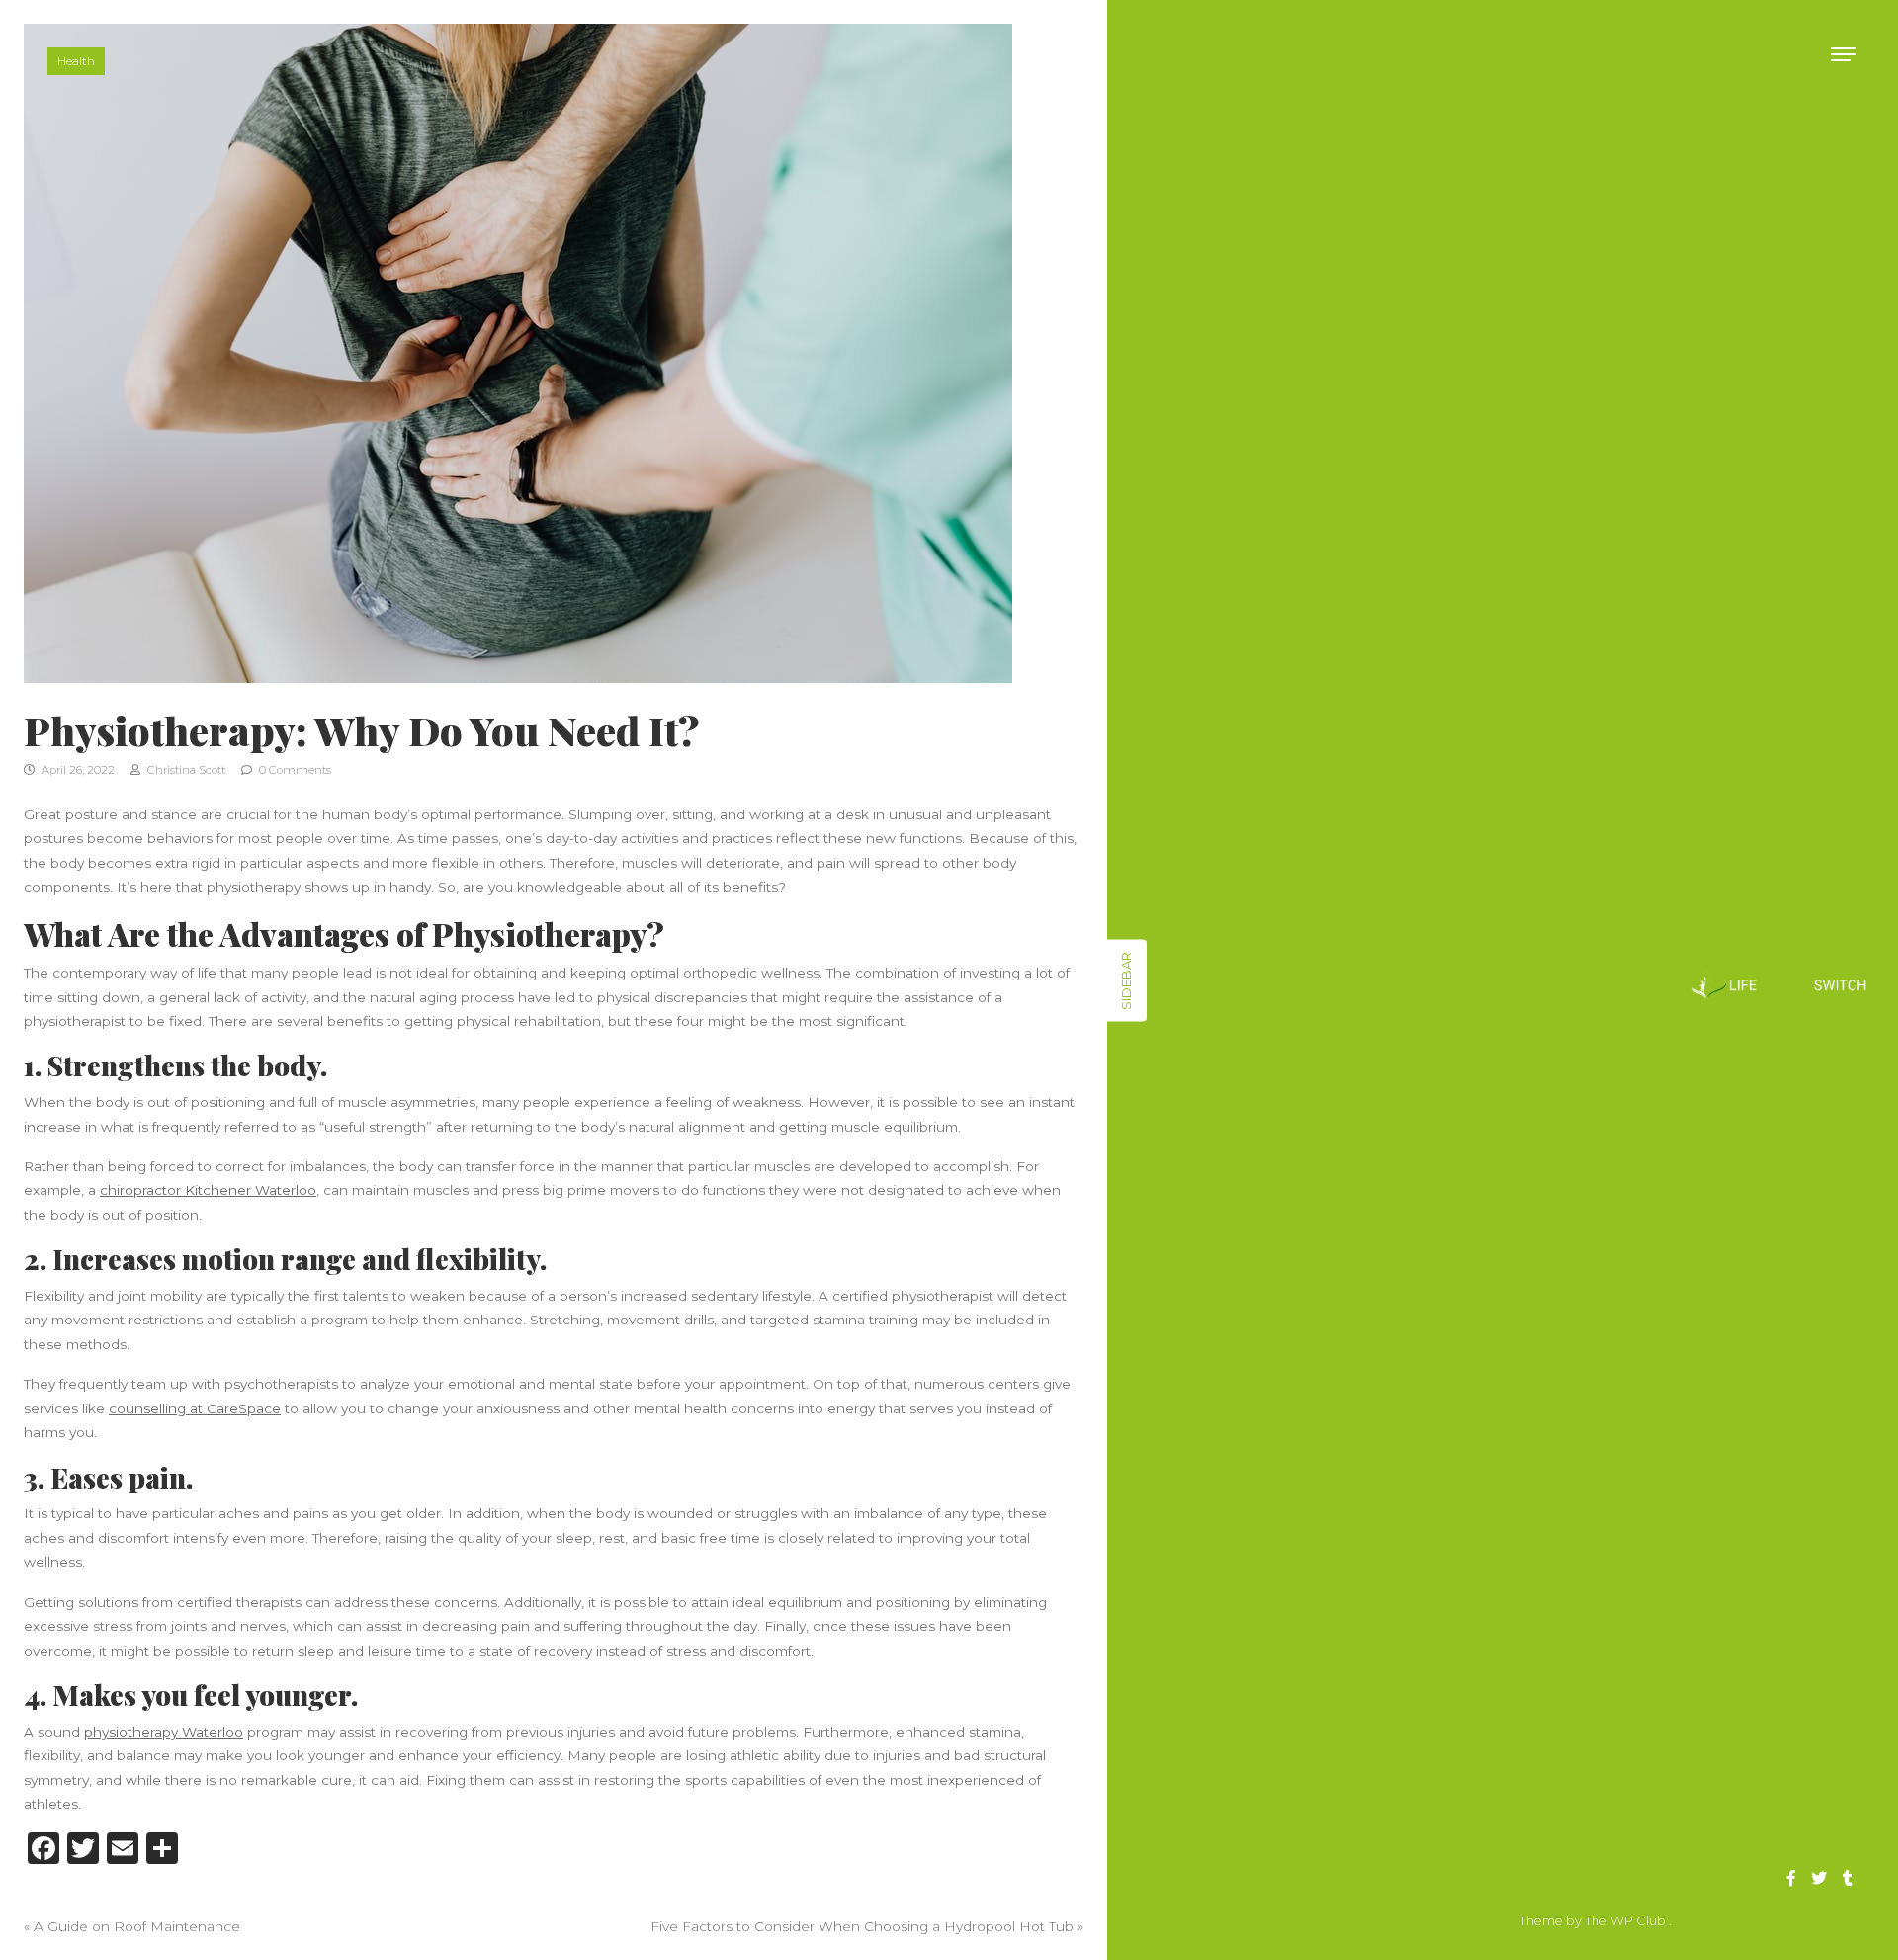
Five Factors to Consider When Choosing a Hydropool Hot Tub (862, 1926)
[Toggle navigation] (1844, 54)
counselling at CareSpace (195, 1408)
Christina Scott (185, 770)
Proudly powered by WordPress (1771, 1921)
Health (76, 61)
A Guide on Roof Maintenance (137, 1926)
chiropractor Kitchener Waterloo (208, 1190)
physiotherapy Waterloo (164, 1732)
